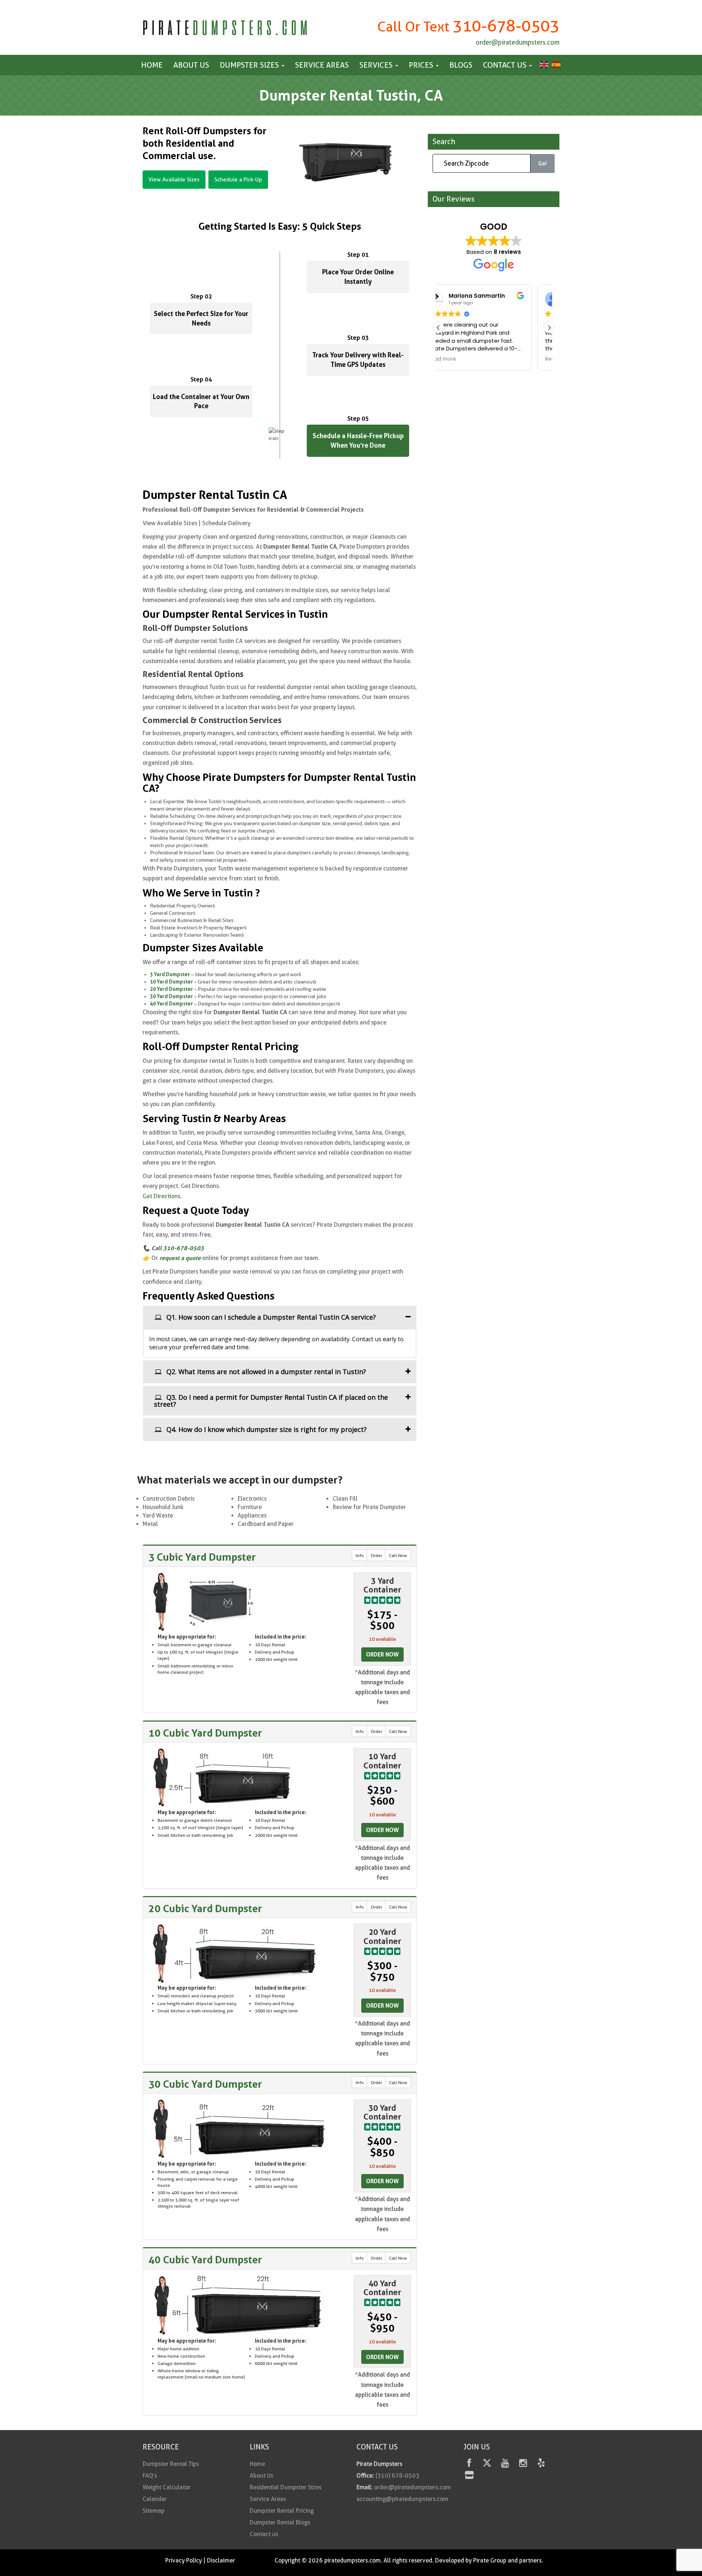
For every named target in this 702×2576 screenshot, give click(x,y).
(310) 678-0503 (397, 2476)
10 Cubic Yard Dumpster (205, 1733)
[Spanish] (555, 64)
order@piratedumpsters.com (518, 42)
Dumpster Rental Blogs (280, 2522)
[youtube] (505, 2464)
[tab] (280, 1317)
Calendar (155, 2499)
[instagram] (523, 2464)
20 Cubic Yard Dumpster (205, 1909)
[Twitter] (487, 2464)
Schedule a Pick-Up (238, 180)
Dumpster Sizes (250, 65)
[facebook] (469, 2464)
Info (360, 1555)
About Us (191, 65)
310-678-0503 (506, 26)
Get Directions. (162, 1196)
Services (377, 65)
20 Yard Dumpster (171, 989)
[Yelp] (541, 2464)
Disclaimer (221, 2560)
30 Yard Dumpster (171, 996)
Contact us (506, 65)
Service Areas (322, 65)
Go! (542, 164)
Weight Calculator (167, 2487)
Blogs (461, 65)
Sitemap (154, 2511)
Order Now (382, 1654)
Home (152, 65)
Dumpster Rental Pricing (282, 2511)
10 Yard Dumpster (171, 981)
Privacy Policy (184, 2560)
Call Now (398, 1555)
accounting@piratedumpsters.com (402, 2499)
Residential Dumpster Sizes (286, 2487)
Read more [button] (460, 359)
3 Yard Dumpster (170, 974)
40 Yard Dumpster (171, 1003)
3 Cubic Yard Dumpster (202, 1557)
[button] (549, 328)
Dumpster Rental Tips (171, 2464)
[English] (543, 64)
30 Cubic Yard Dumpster (205, 2084)
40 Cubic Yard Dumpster (205, 2260)
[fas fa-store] (469, 2476)
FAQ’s (150, 2476)
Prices (422, 65)
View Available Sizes (174, 180)
